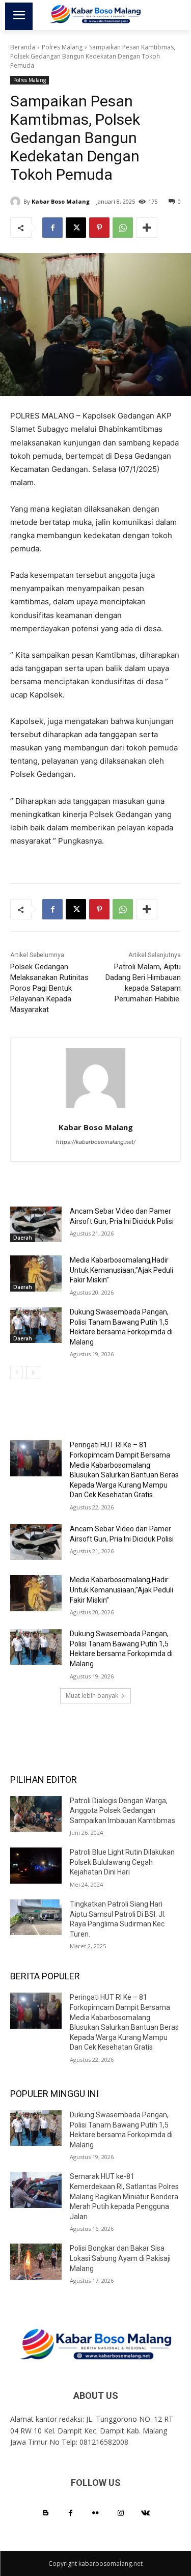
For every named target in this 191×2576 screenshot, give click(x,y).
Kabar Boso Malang (61, 201)
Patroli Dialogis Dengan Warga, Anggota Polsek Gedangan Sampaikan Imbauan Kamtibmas (122, 1811)
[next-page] (33, 1373)
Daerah (23, 1238)
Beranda (23, 47)
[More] (147, 228)
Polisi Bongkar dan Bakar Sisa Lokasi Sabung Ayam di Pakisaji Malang (120, 2258)
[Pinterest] (99, 228)
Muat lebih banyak (92, 1696)
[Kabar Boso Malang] (17, 202)
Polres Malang (62, 47)
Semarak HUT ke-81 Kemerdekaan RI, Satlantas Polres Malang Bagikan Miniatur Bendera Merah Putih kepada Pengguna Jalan (124, 2196)
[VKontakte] (145, 2513)
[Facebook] (52, 228)
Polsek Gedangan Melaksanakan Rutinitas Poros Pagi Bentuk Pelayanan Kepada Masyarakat (49, 988)
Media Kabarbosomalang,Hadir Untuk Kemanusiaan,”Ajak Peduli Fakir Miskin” (121, 1270)
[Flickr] (95, 2513)
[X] (76, 228)
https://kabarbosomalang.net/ (96, 1142)
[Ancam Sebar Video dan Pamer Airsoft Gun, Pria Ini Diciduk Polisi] (36, 1224)
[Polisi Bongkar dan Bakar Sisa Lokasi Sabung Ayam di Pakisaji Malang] (36, 2261)
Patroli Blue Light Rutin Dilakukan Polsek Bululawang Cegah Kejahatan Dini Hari (122, 1862)
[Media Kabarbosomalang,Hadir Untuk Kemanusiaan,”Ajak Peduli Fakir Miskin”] (36, 1273)
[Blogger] (46, 2513)
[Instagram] (120, 2513)
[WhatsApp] (123, 228)
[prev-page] (17, 1373)
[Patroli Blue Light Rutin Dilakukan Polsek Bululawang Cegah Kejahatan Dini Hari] (36, 1865)
